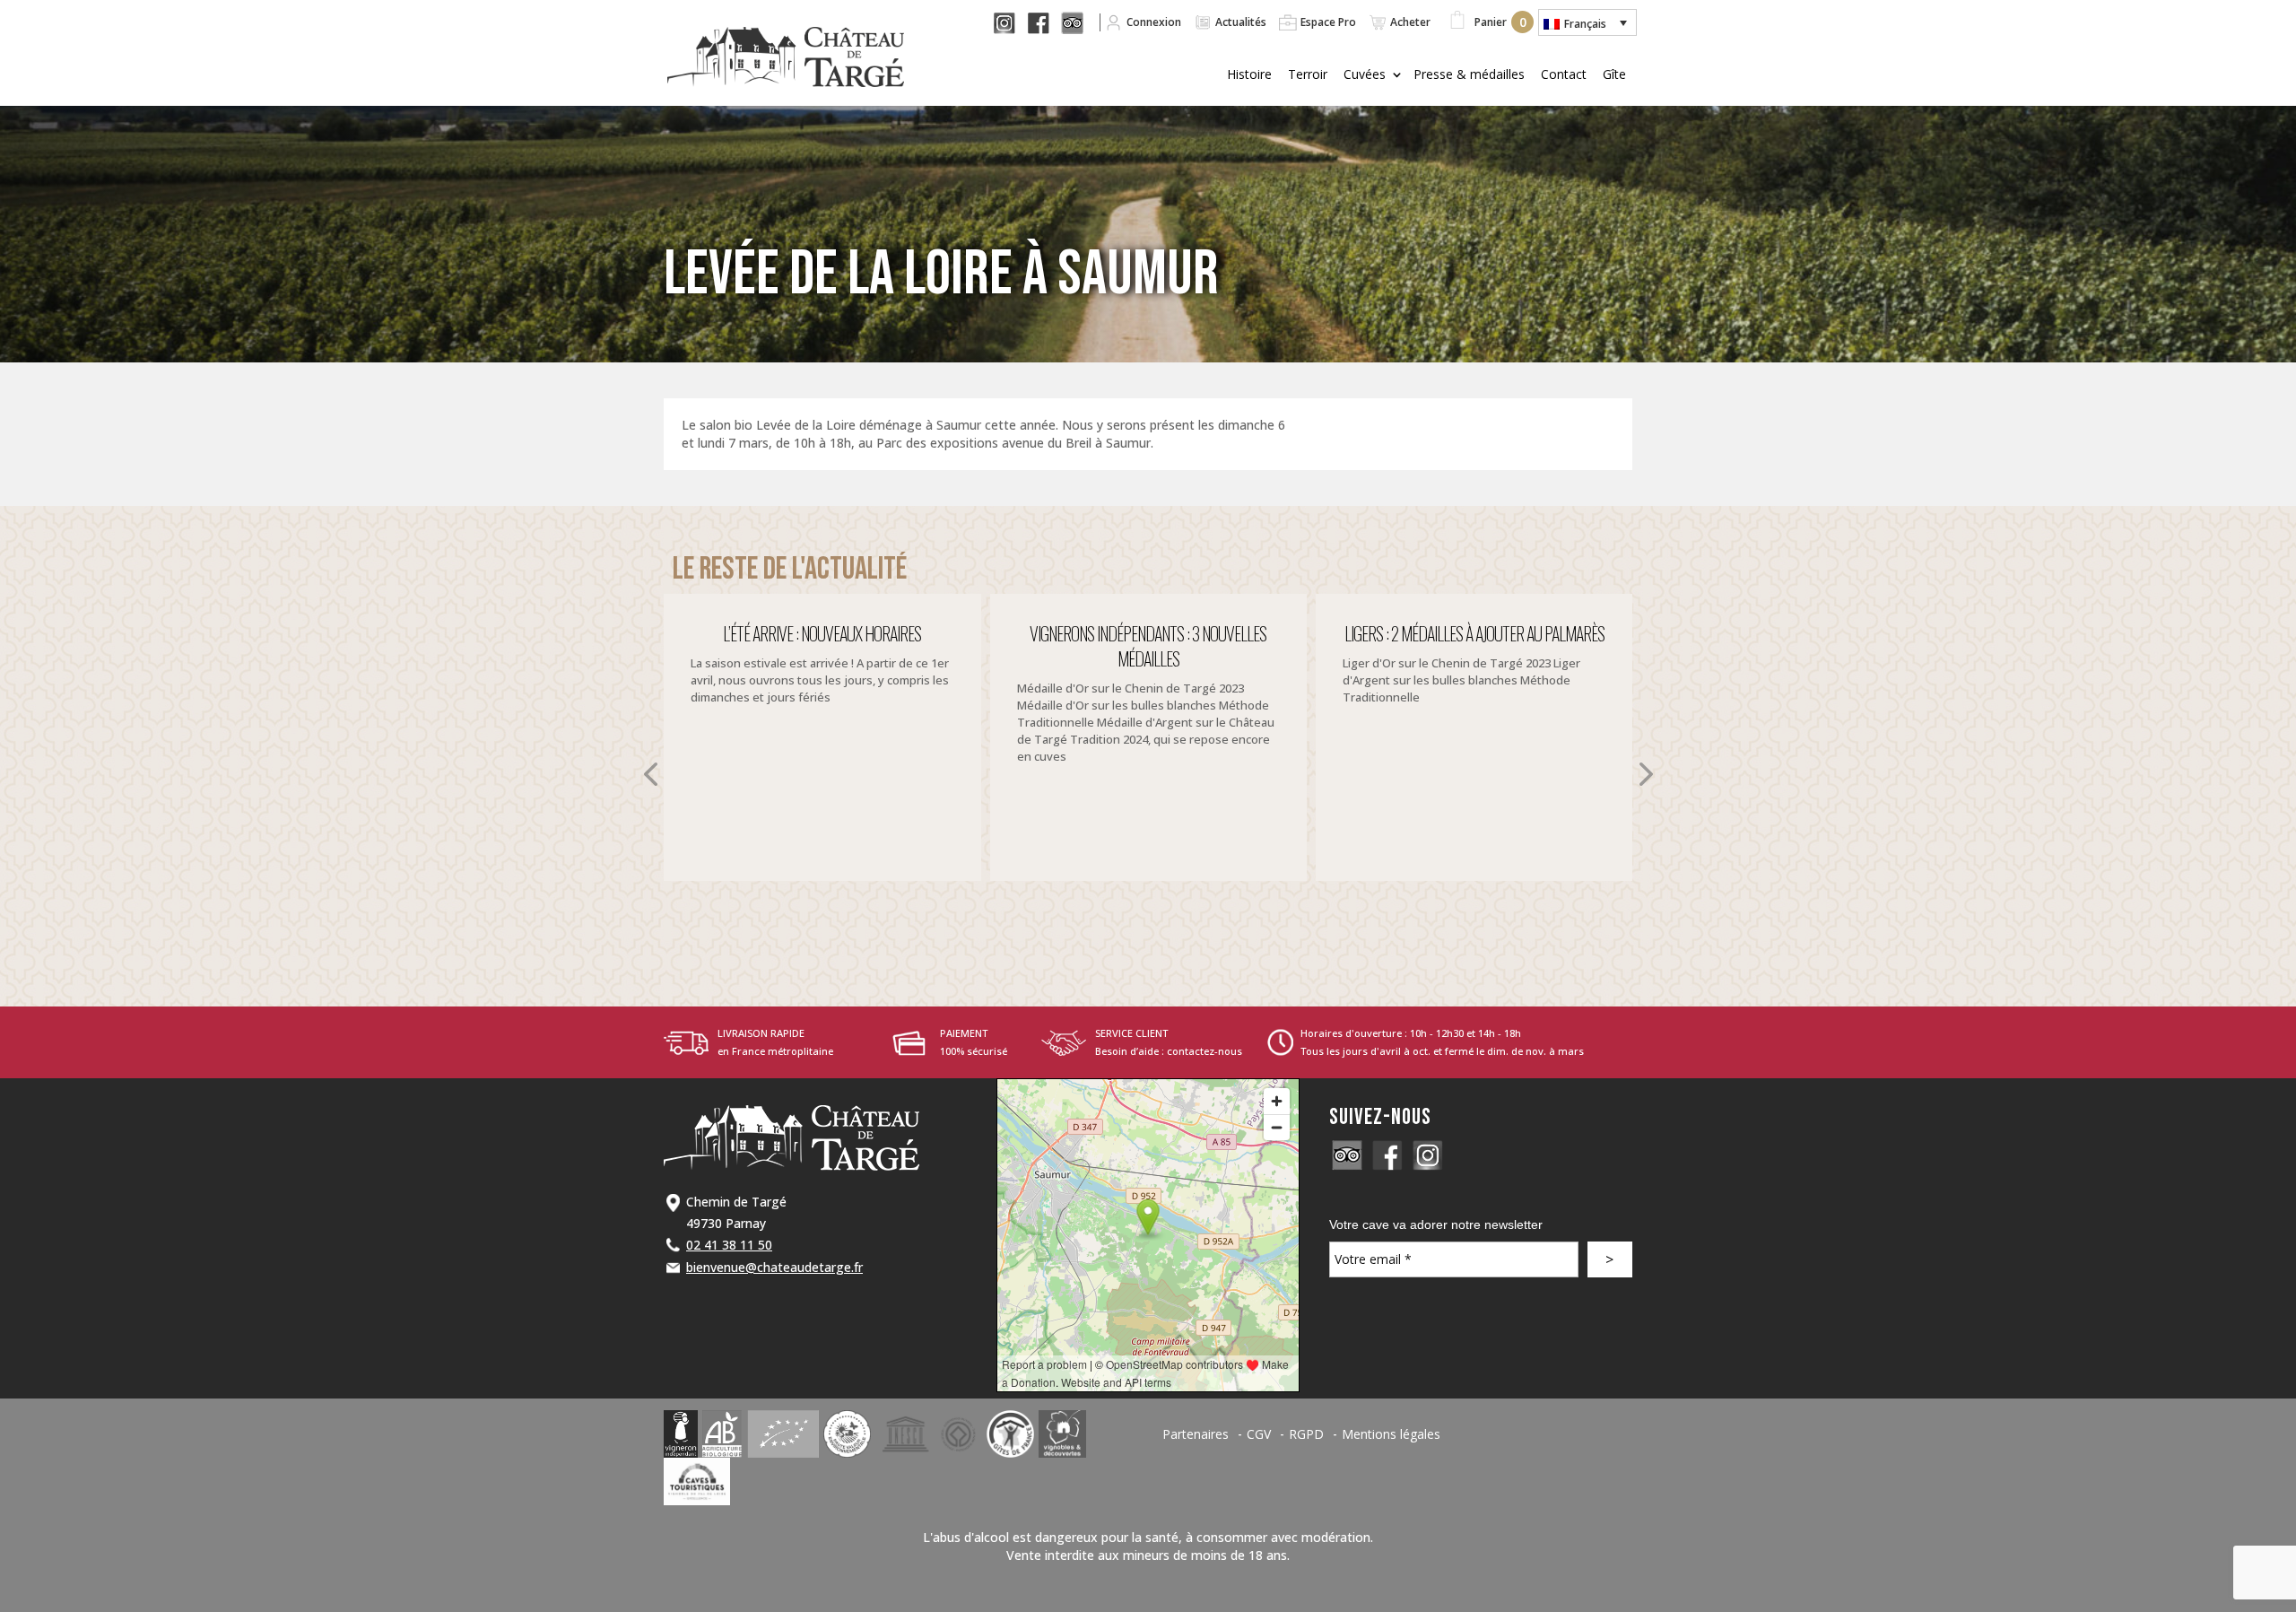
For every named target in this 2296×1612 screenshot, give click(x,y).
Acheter (1410, 22)
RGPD (1306, 1434)
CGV (1259, 1434)
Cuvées (1365, 74)
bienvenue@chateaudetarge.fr (774, 1267)
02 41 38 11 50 (729, 1245)
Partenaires (1196, 1434)
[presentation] (650, 775)
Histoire (1249, 74)
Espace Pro (1328, 22)
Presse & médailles (1469, 74)
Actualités (1241, 22)
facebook (1387, 1155)
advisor (1347, 1155)
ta (1083, 22)
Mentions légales (1391, 1434)
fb (1048, 22)
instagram (1428, 1155)
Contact (1564, 74)
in (1015, 22)
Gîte (1614, 74)
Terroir (1308, 74)
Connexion (1154, 22)
